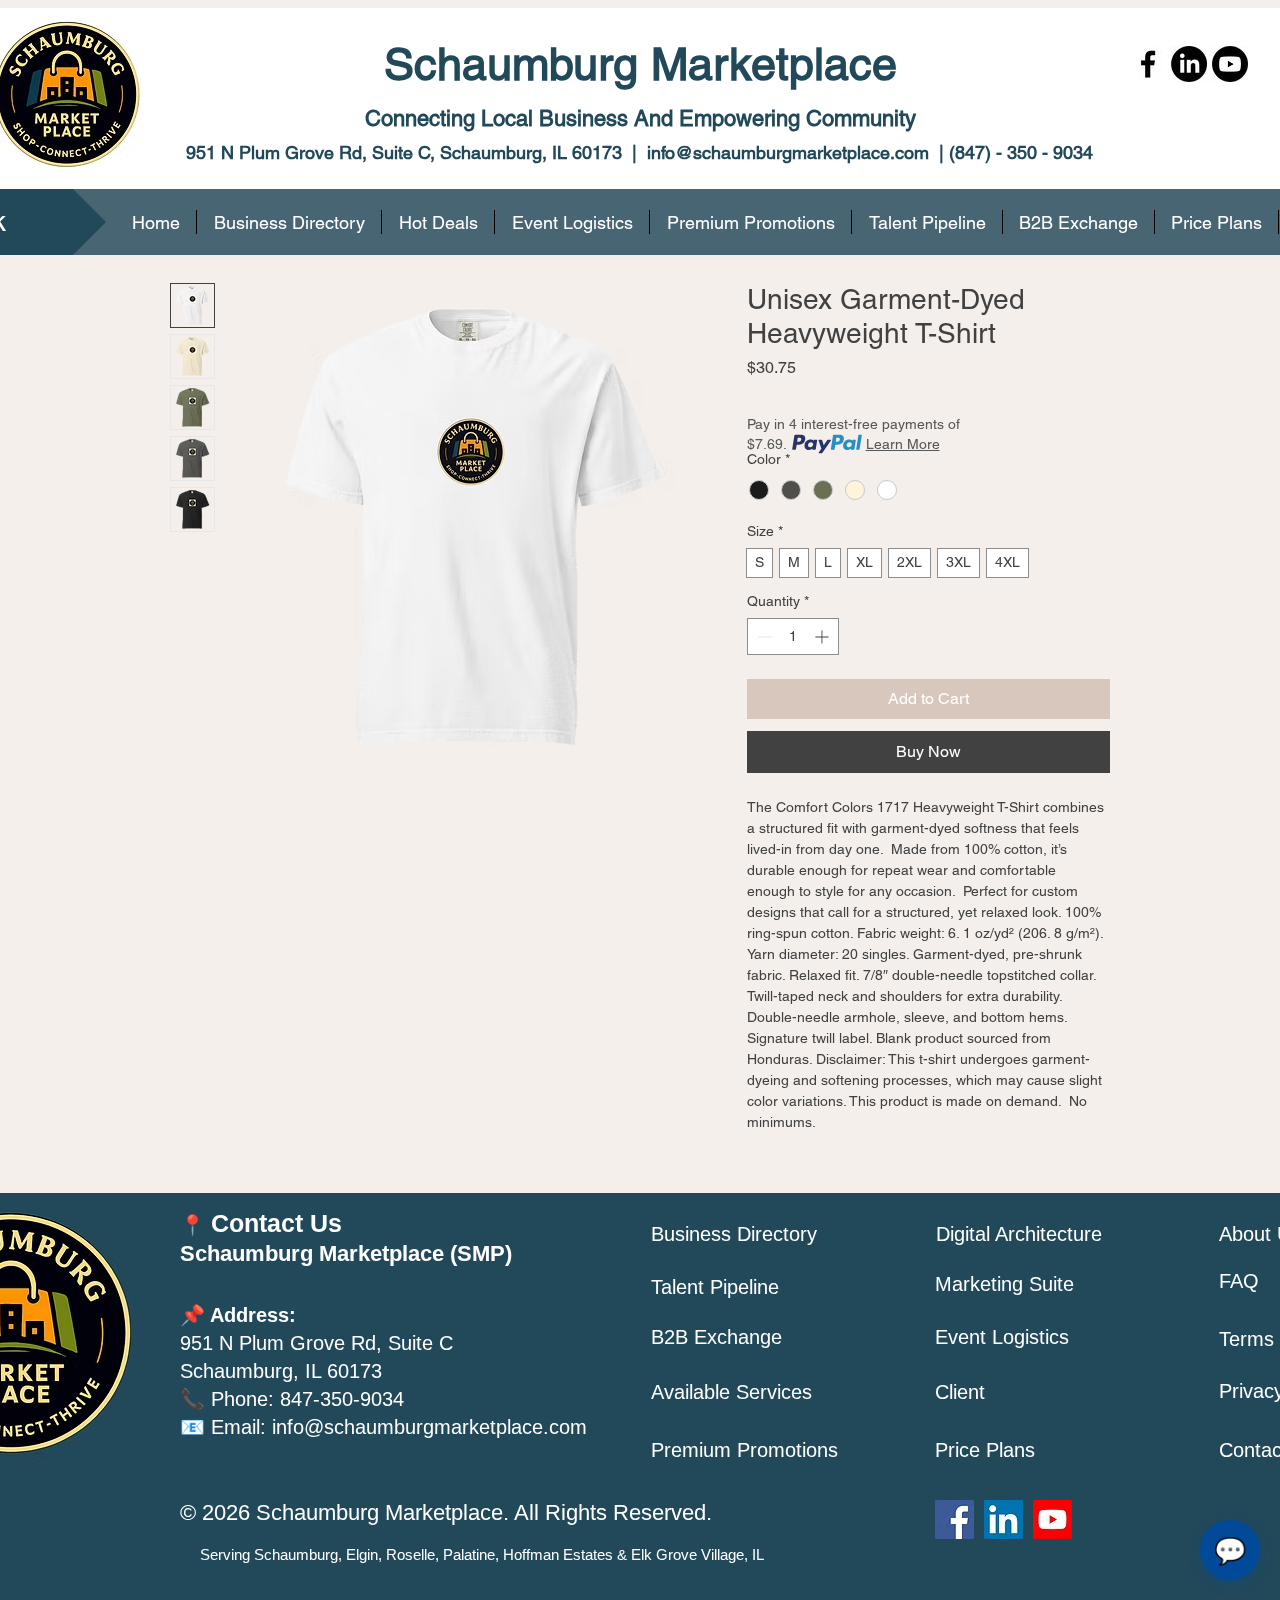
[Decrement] (762, 636)
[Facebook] (1148, 64)
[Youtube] (1230, 64)
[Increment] (823, 636)
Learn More (903, 444)
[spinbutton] (793, 636)
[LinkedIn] (1189, 64)
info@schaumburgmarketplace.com (788, 152)
